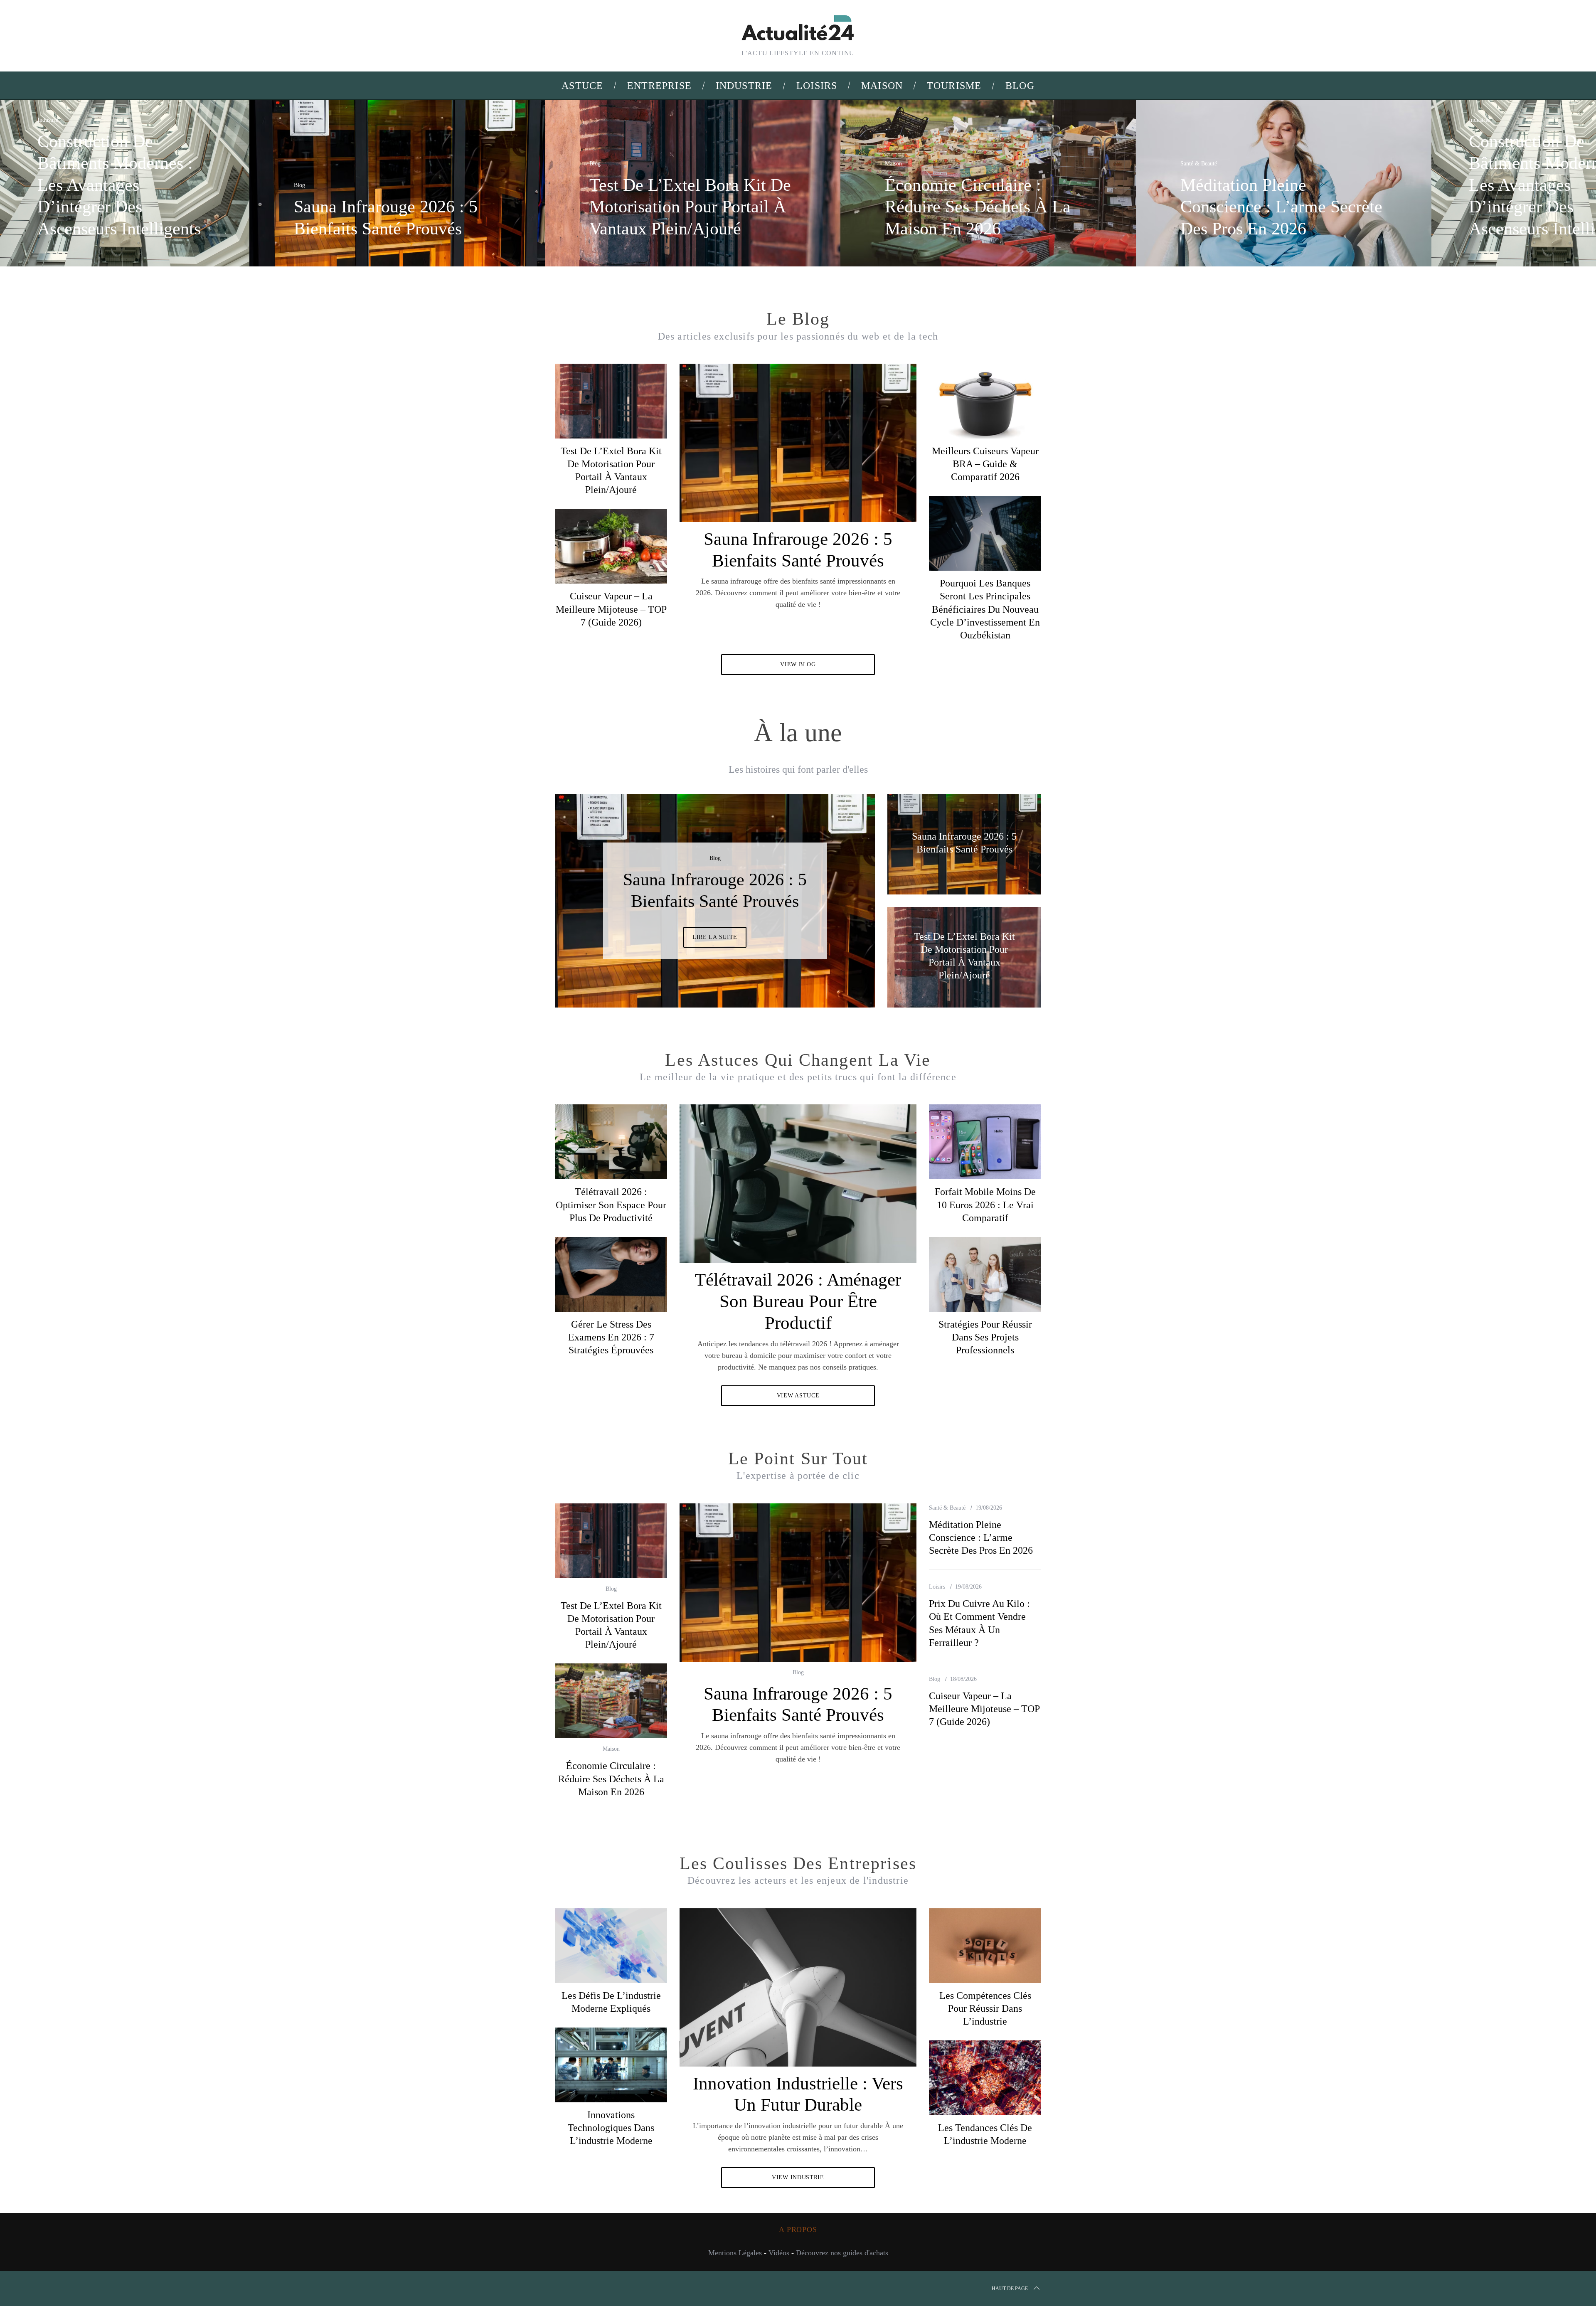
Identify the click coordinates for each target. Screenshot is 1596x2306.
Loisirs (937, 1587)
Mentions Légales (735, 2253)
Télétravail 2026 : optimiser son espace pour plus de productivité (611, 1205)
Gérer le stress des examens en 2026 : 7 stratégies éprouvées (611, 1337)
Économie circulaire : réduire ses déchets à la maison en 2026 (611, 1779)
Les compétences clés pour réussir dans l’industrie (985, 2008)
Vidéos (779, 2253)
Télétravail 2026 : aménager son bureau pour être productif (798, 1301)
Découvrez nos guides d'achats (842, 2253)
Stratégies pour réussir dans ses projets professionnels (985, 1337)
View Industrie (798, 2177)
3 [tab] (840, 895)
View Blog (798, 664)
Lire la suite (715, 948)
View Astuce (798, 1396)
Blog (299, 185)
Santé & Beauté (1199, 164)
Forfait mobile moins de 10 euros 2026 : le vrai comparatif (985, 1205)
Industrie (48, 120)
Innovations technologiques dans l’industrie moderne (611, 2128)
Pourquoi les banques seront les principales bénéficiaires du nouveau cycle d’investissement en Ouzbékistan (985, 609)
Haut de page (1010, 2289)
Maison (893, 164)
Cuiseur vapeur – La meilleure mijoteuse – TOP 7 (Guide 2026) (611, 609)
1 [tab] (1500, 178)
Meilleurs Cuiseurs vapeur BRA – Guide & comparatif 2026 (985, 464)
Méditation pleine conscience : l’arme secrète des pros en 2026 (981, 1537)
